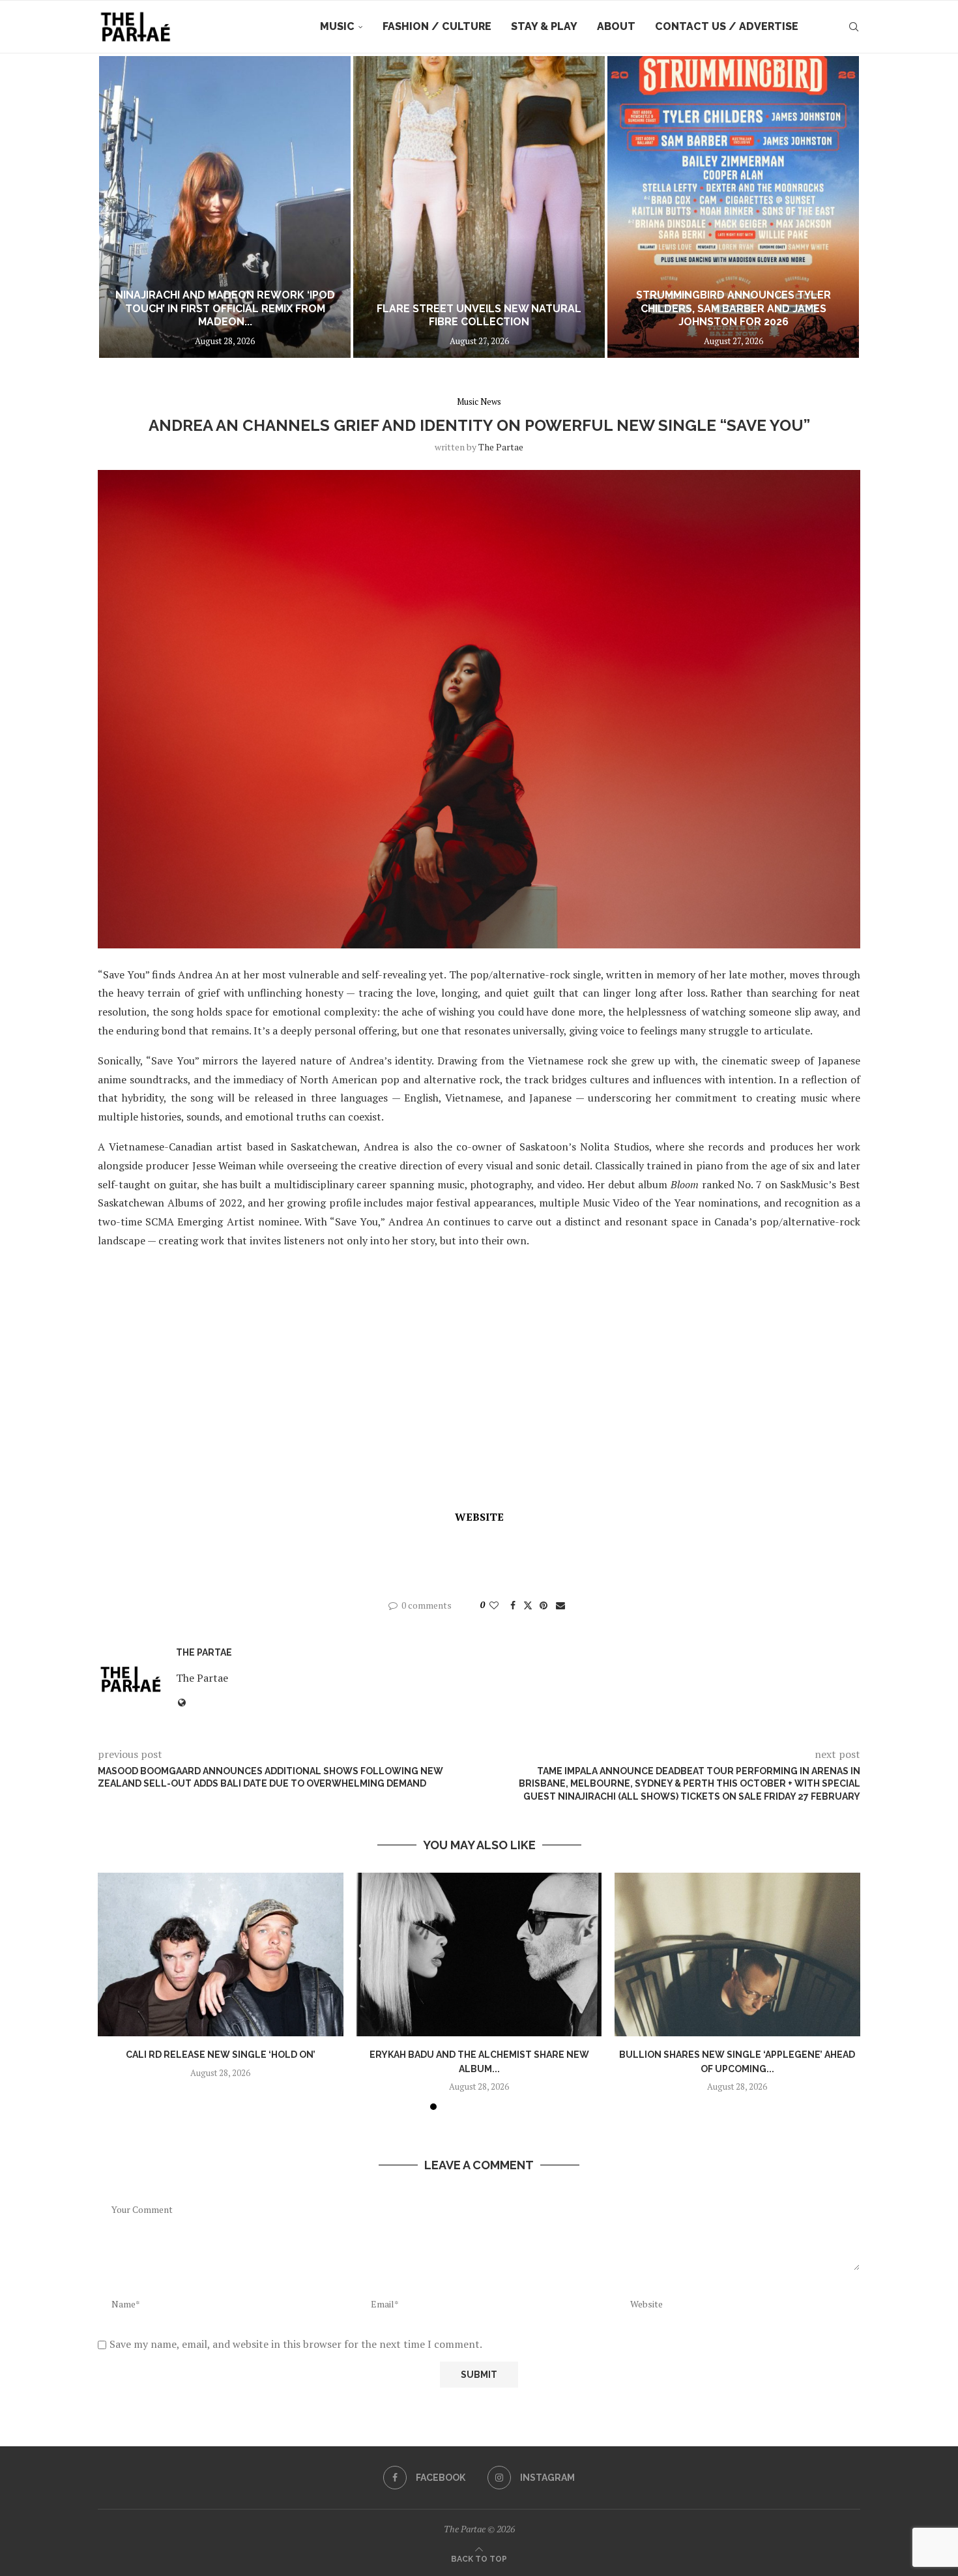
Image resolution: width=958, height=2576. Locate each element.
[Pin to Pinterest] (544, 1605)
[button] (122, 207)
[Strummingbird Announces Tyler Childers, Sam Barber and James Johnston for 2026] (733, 207)
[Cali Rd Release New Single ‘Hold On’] (221, 1954)
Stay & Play (544, 26)
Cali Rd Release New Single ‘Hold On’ (221, 2055)
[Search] (854, 27)
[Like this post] (494, 1605)
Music (337, 26)
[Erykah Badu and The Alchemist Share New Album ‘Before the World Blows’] (479, 1954)
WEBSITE (479, 1517)
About (616, 26)
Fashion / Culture (437, 26)
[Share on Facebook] (513, 1605)
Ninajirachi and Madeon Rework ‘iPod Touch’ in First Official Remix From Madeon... (225, 309)
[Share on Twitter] (528, 1605)
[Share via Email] (560, 1605)
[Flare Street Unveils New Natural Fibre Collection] (479, 207)
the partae (501, 447)
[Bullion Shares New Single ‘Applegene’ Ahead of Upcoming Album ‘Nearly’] (737, 1954)
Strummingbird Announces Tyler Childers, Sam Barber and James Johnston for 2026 (733, 309)
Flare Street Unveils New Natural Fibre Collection (479, 315)
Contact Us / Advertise (727, 26)
